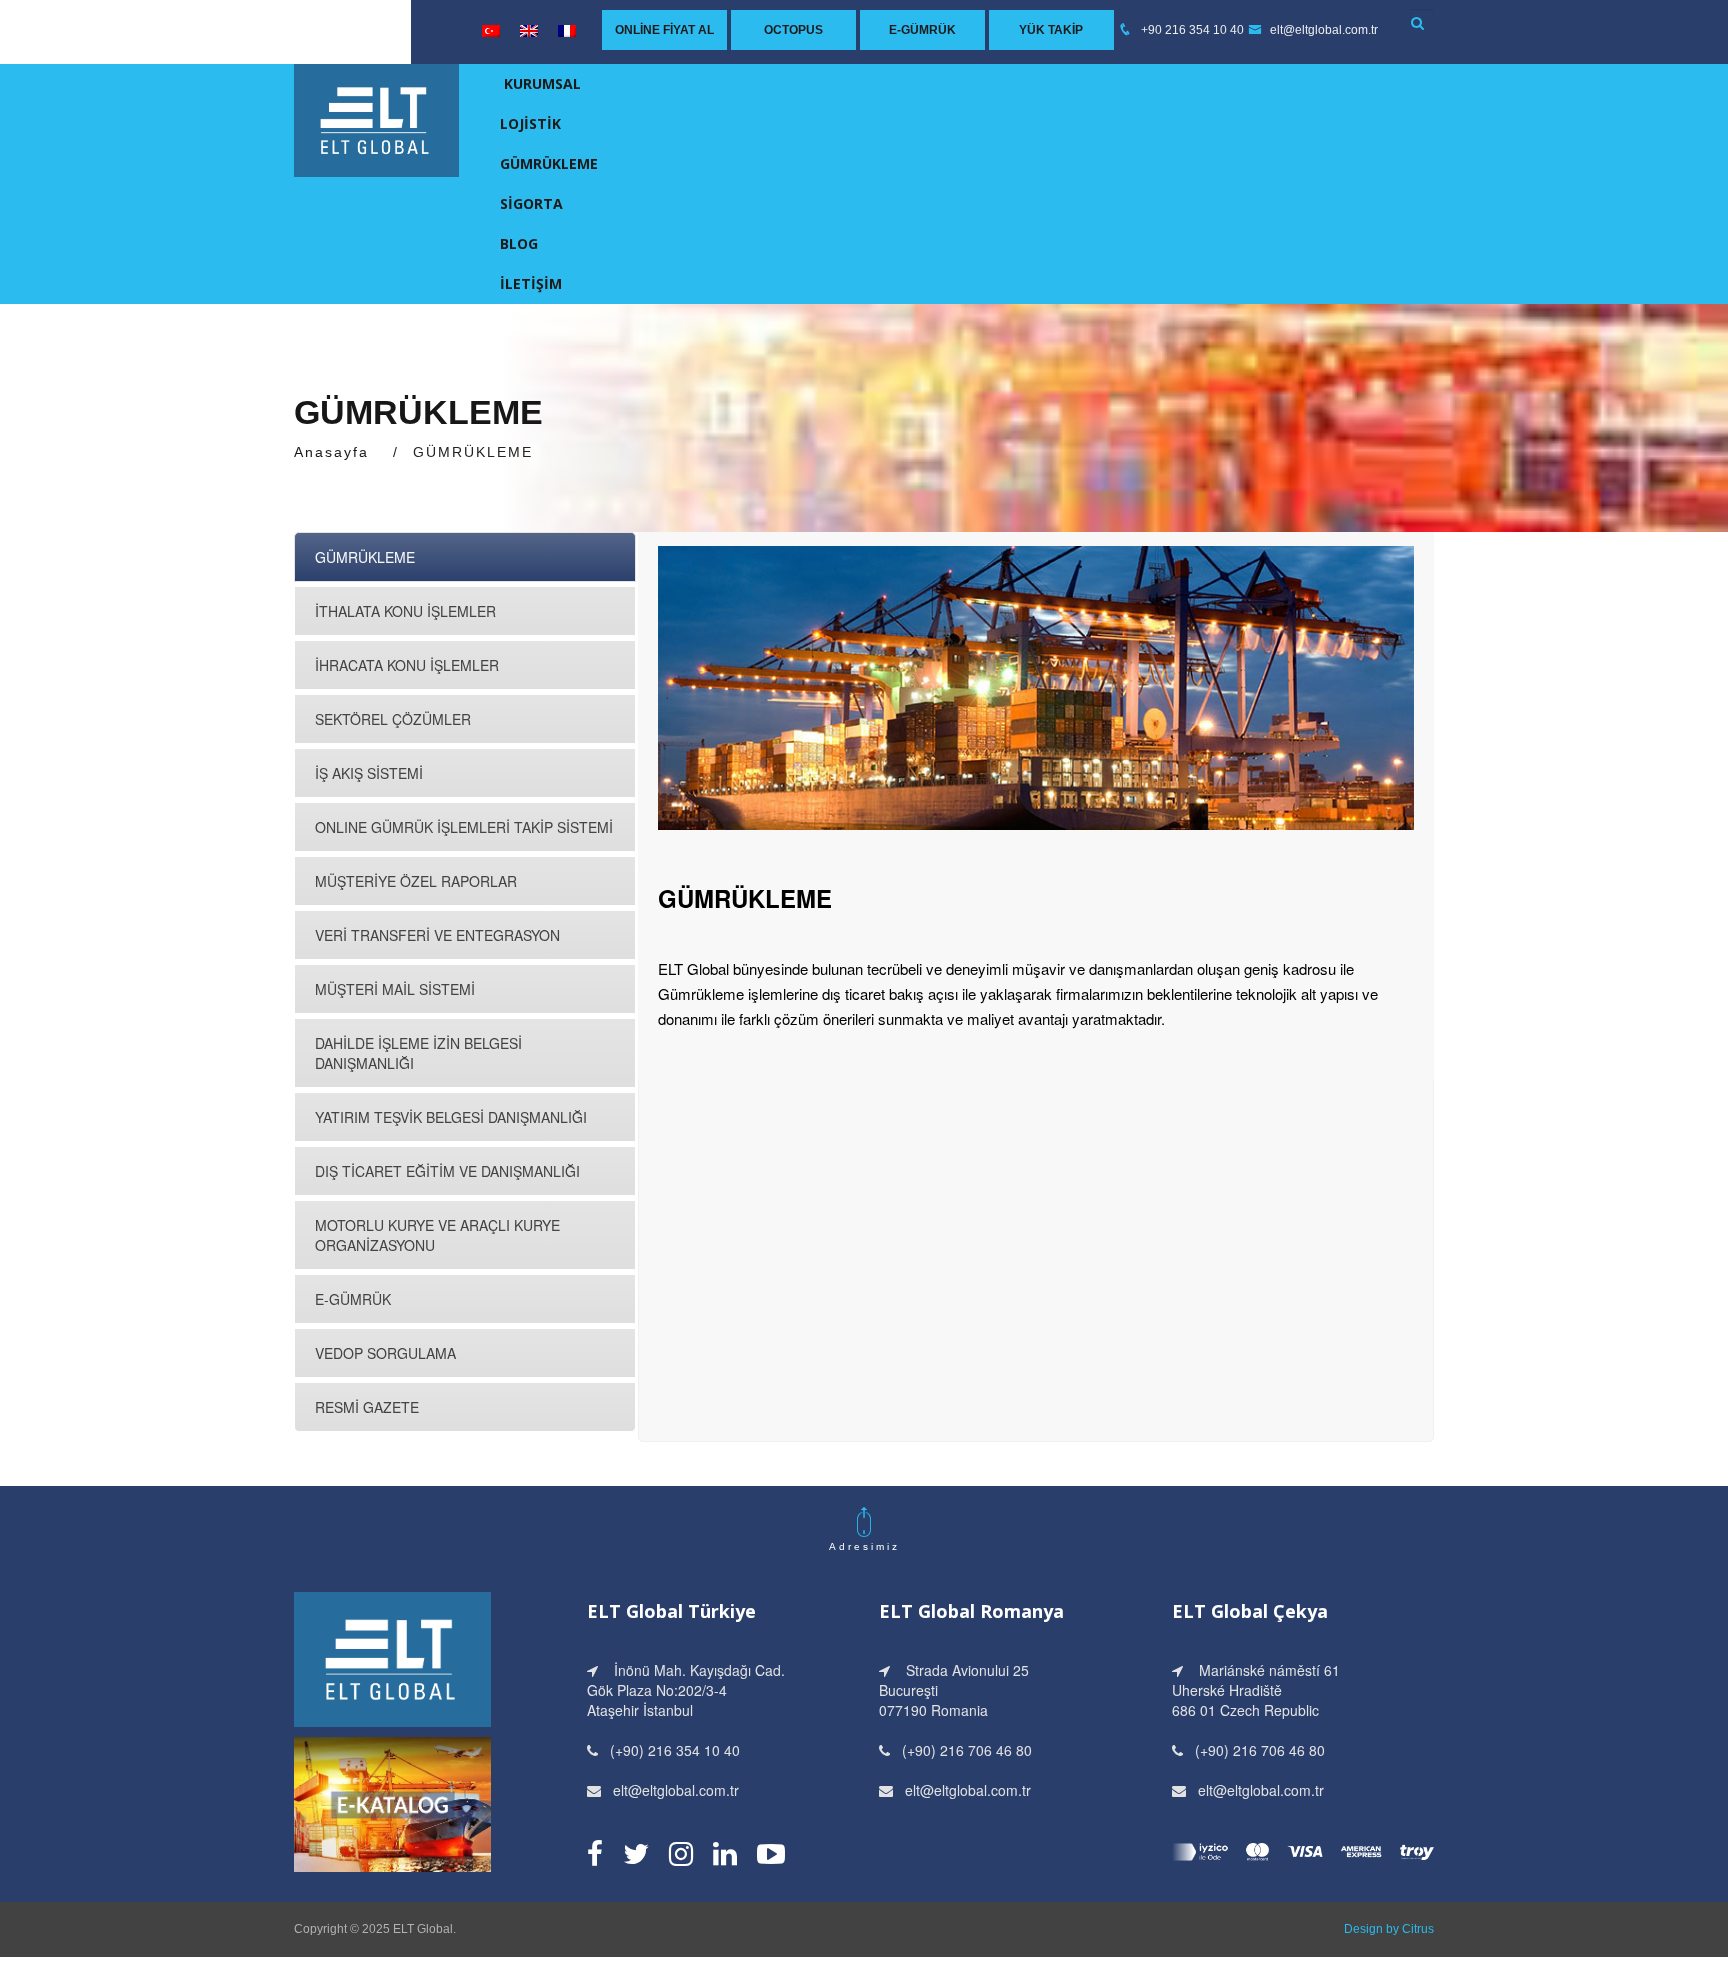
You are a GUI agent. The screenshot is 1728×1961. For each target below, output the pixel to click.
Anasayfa (331, 452)
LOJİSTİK (530, 123)
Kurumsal (542, 83)
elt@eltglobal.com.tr (1322, 30)
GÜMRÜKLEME (549, 163)
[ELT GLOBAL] (376, 118)
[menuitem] (491, 31)
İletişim (531, 283)
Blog (519, 243)
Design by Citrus (1389, 1929)
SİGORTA (531, 203)
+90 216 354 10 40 (1192, 30)
